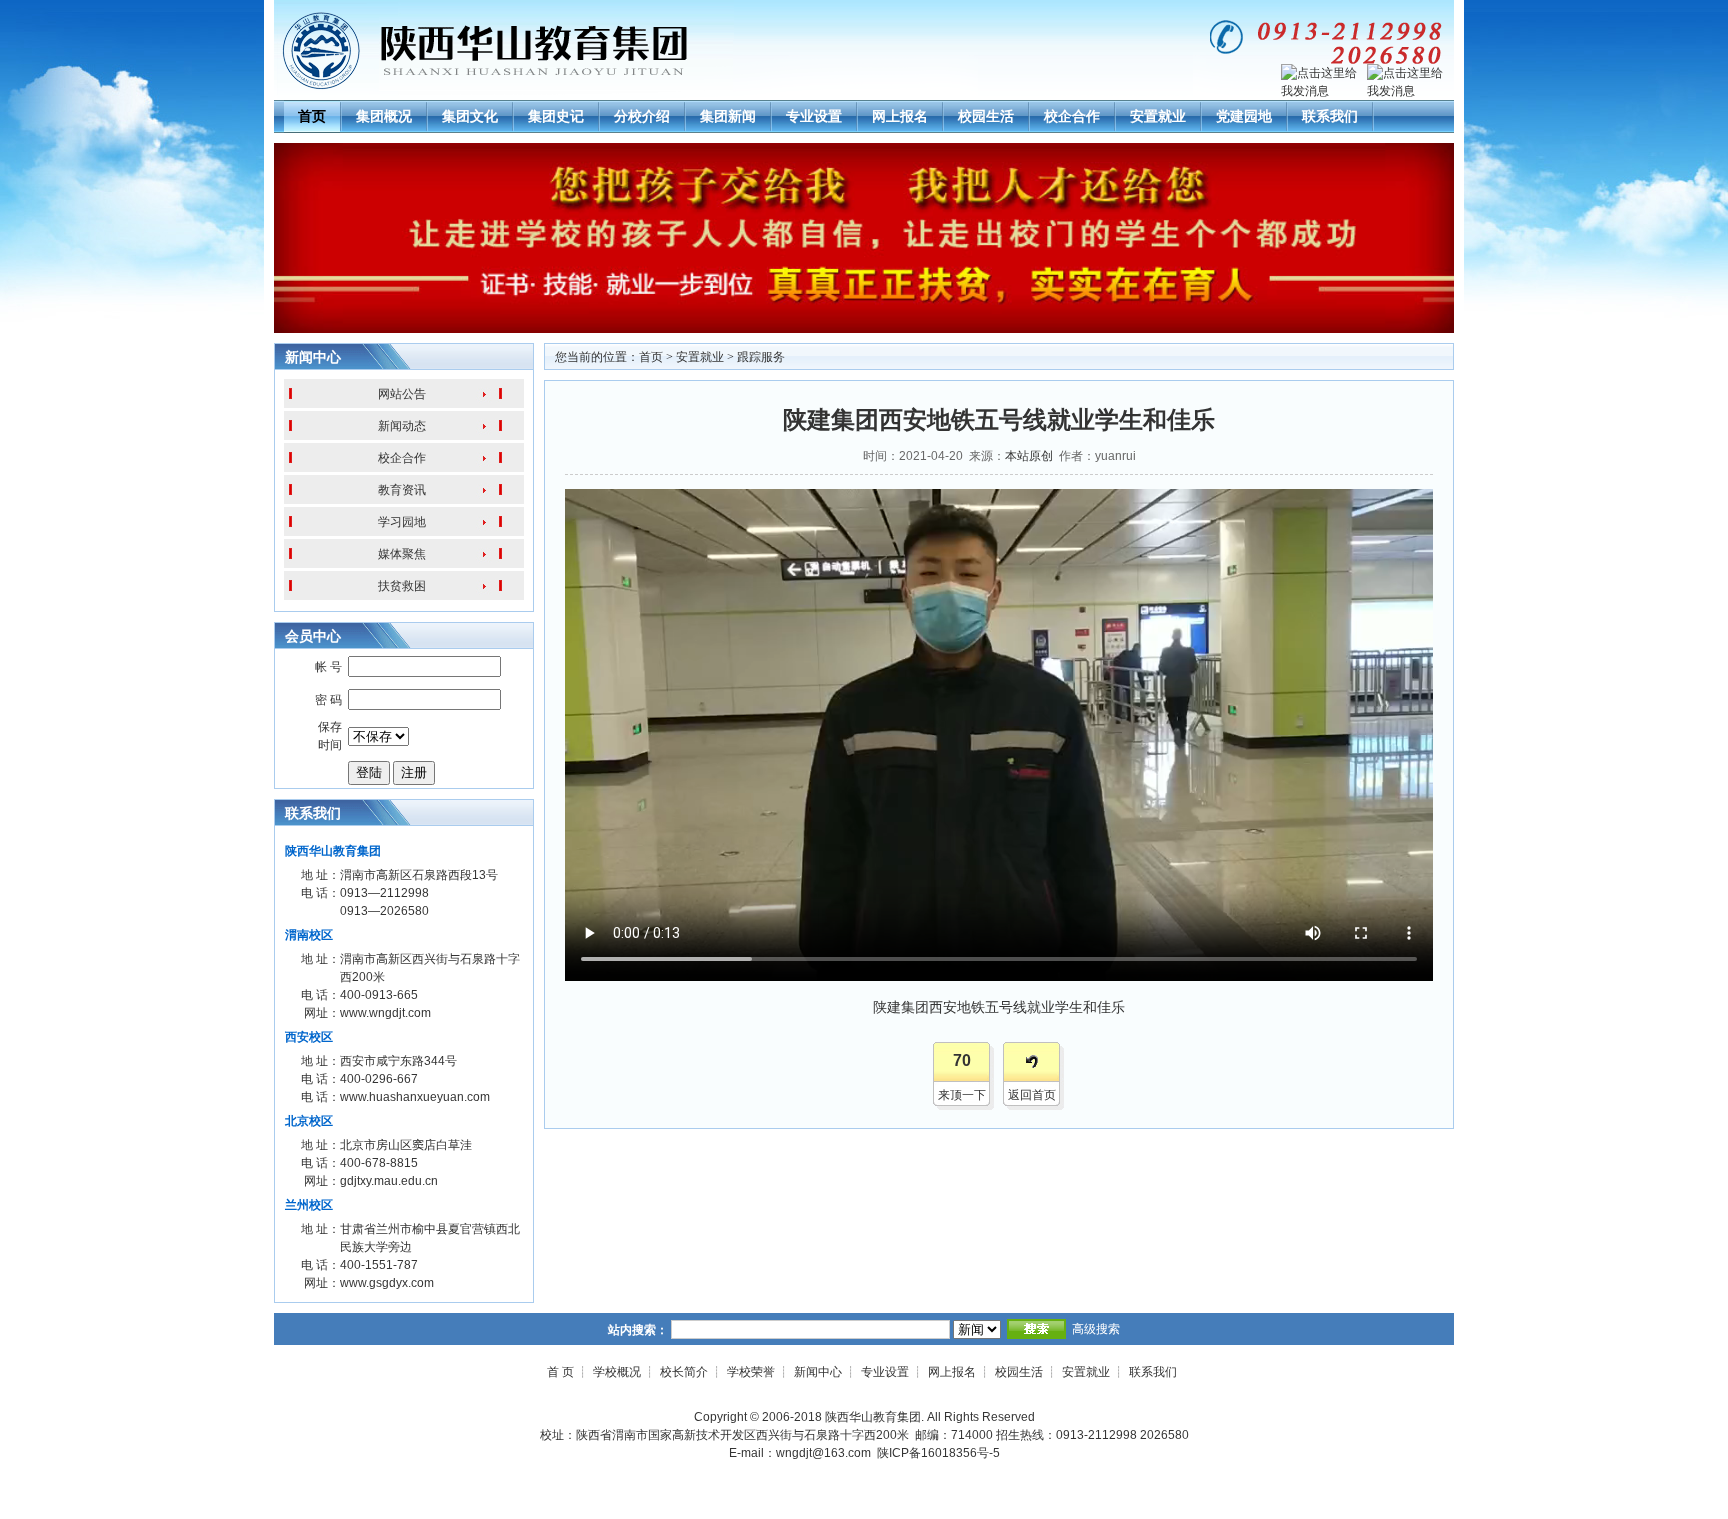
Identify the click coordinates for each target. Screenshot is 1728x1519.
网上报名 (900, 116)
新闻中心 (818, 1372)
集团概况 (384, 116)
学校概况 (617, 1372)
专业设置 (814, 116)
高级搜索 (1096, 1329)
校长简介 (684, 1372)
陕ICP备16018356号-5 (938, 1453)
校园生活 (986, 116)
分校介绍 (642, 116)
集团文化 (470, 116)
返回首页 (1032, 1095)
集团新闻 (728, 116)
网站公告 (402, 394)
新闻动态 (402, 426)
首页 (312, 116)
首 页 (560, 1372)
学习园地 (402, 522)
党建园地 (1244, 116)
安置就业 (1158, 116)
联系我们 (1330, 116)
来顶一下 (962, 1095)
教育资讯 (402, 490)
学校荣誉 (751, 1372)
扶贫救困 (402, 586)
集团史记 (556, 116)
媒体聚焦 (402, 554)
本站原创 (1029, 456)
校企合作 (1072, 116)
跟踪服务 (761, 357)
